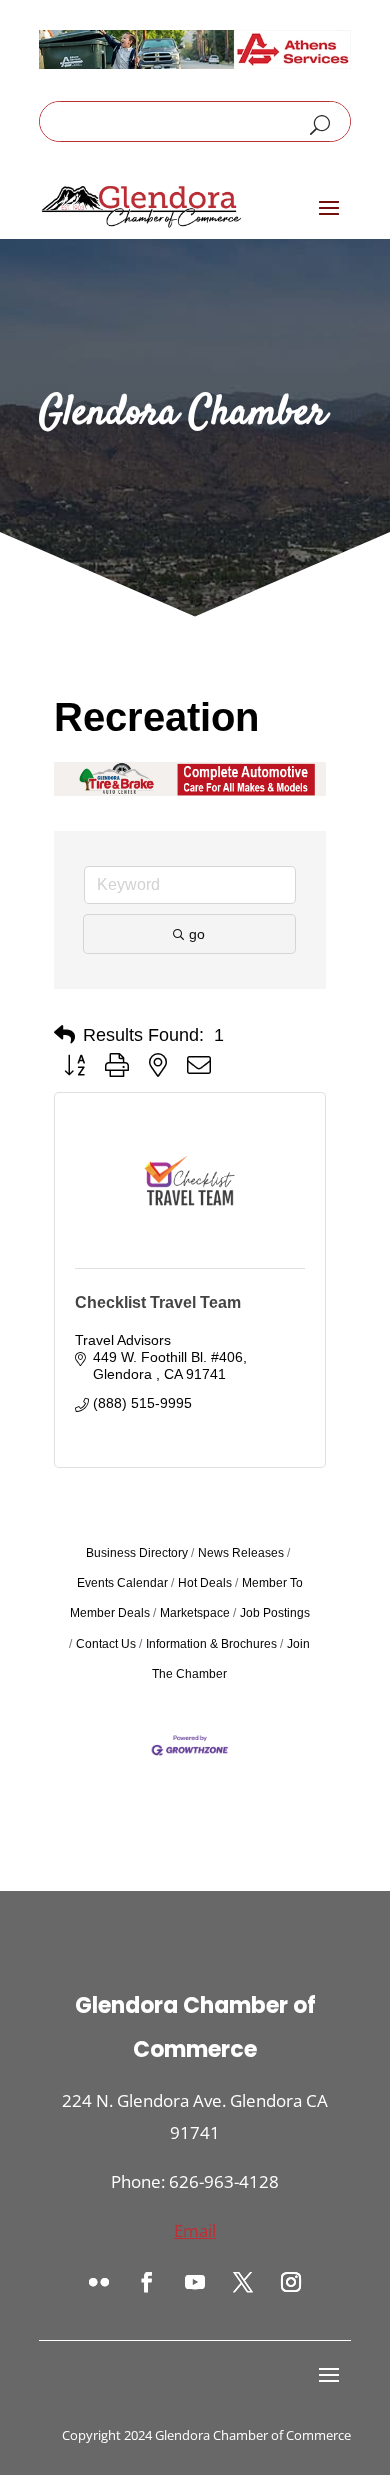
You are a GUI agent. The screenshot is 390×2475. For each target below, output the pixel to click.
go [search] (197, 934)
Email (195, 2230)
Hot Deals (205, 1583)
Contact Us (106, 1644)
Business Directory (137, 1553)
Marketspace (195, 1613)
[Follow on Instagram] (291, 2282)
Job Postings (275, 1613)
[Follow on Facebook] (147, 2282)
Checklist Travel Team (158, 1302)
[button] (64, 1035)
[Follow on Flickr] (99, 2282)
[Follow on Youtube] (195, 2282)
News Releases (241, 1553)
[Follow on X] (243, 2282)
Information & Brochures (211, 1644)
